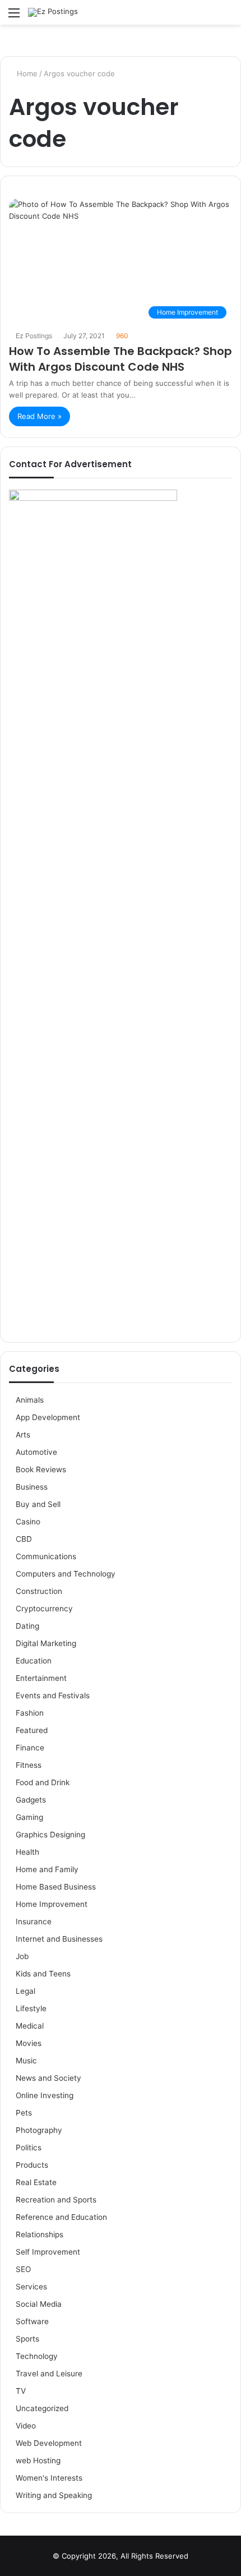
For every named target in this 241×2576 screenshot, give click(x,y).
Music (26, 2061)
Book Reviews (41, 1469)
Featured (32, 1730)
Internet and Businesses (59, 1939)
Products (32, 2165)
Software (32, 2321)
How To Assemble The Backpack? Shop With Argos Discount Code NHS (121, 359)
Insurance (34, 1921)
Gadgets (31, 1800)
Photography (39, 2130)
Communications (46, 1556)
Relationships (40, 2234)
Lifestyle (31, 2008)
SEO (23, 2269)
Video (26, 2426)
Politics (29, 2148)
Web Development (49, 2443)
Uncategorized (42, 2408)
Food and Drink (43, 1782)
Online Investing (45, 2095)
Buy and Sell (38, 1504)
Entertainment (41, 1678)
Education (34, 1661)
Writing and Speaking (54, 2495)
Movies (29, 2043)
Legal (26, 1991)
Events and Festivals (53, 1695)
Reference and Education (61, 2217)
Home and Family (47, 1869)
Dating (27, 1626)
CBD (24, 1539)
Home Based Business (56, 1887)
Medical (30, 2026)
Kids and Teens (43, 1974)
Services (31, 2287)
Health (27, 1852)
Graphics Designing (50, 1835)
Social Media (39, 2304)
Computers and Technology (66, 1574)
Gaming (29, 1817)
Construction (39, 1591)
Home (26, 73)
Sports (27, 2339)
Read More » (40, 416)
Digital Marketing (46, 1643)
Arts (23, 1435)
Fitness (29, 1765)
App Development (48, 1417)
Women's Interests (49, 2478)
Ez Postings (34, 336)
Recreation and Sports (56, 2200)
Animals (30, 1400)
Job (22, 1956)
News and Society (48, 2078)
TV (21, 2391)
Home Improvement (52, 1904)
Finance (30, 1748)
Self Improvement (48, 2252)
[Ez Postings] (53, 12)
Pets (24, 2113)
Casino (28, 1522)
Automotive (36, 1452)
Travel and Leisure (49, 2374)
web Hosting (38, 2460)
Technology (37, 2356)
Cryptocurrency (44, 1609)
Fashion (30, 1713)
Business (32, 1487)
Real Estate (36, 2182)
